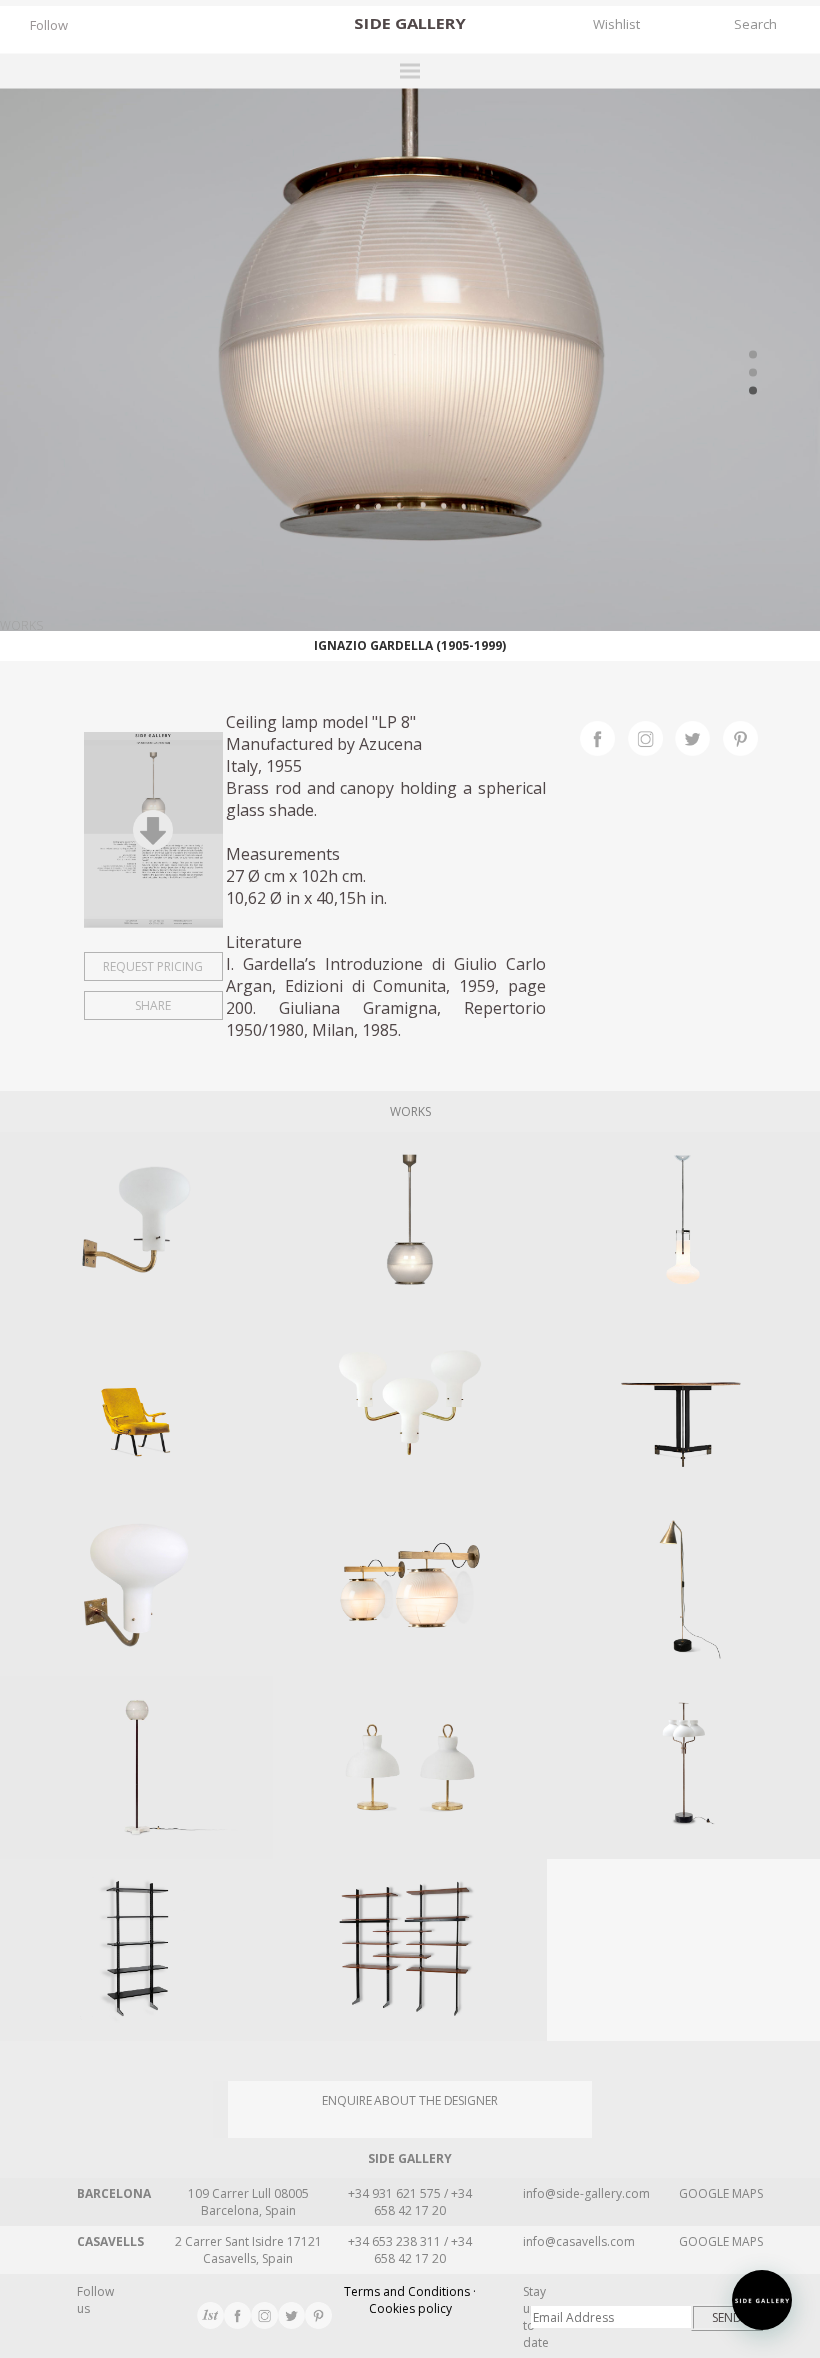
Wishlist (616, 24)
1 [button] (753, 354)
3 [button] (753, 390)
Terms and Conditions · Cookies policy (410, 2300)
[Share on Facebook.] (604, 736)
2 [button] (753, 372)
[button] (762, 2300)
